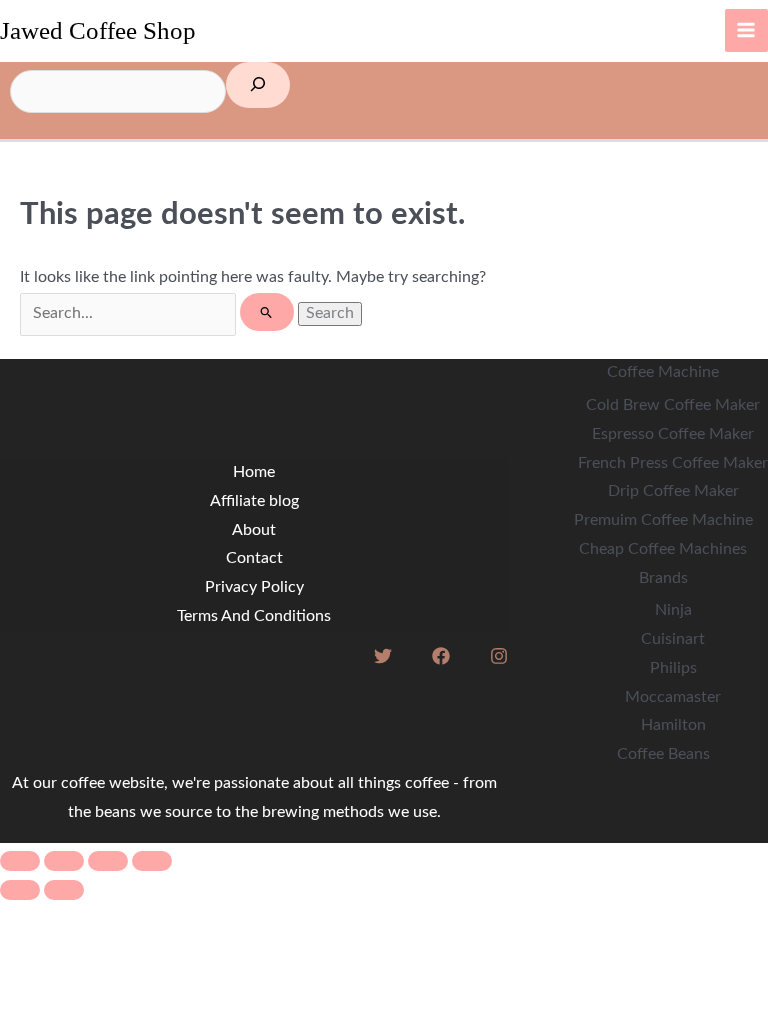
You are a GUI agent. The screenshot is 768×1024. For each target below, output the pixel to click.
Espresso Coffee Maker (673, 434)
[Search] (258, 85)
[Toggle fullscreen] (64, 861)
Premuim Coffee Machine (663, 520)
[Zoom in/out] (20, 861)
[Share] (108, 861)
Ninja (673, 610)
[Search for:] (159, 313)
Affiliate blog (254, 501)
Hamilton (673, 725)
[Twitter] (383, 656)
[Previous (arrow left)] (20, 890)
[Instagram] (499, 656)
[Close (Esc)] (152, 861)
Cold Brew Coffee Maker (673, 405)
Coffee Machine (663, 372)
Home (254, 472)
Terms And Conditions (254, 616)
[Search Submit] (266, 312)
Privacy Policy (254, 587)
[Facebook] (441, 656)
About (254, 530)
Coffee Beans (663, 754)
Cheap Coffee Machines (663, 549)
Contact (254, 558)
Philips (673, 668)
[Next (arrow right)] (64, 890)
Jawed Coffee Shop (98, 30)
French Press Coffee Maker (673, 463)
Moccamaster (673, 697)
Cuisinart (673, 639)
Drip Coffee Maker (673, 491)
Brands (663, 578)
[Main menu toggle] (746, 30)
